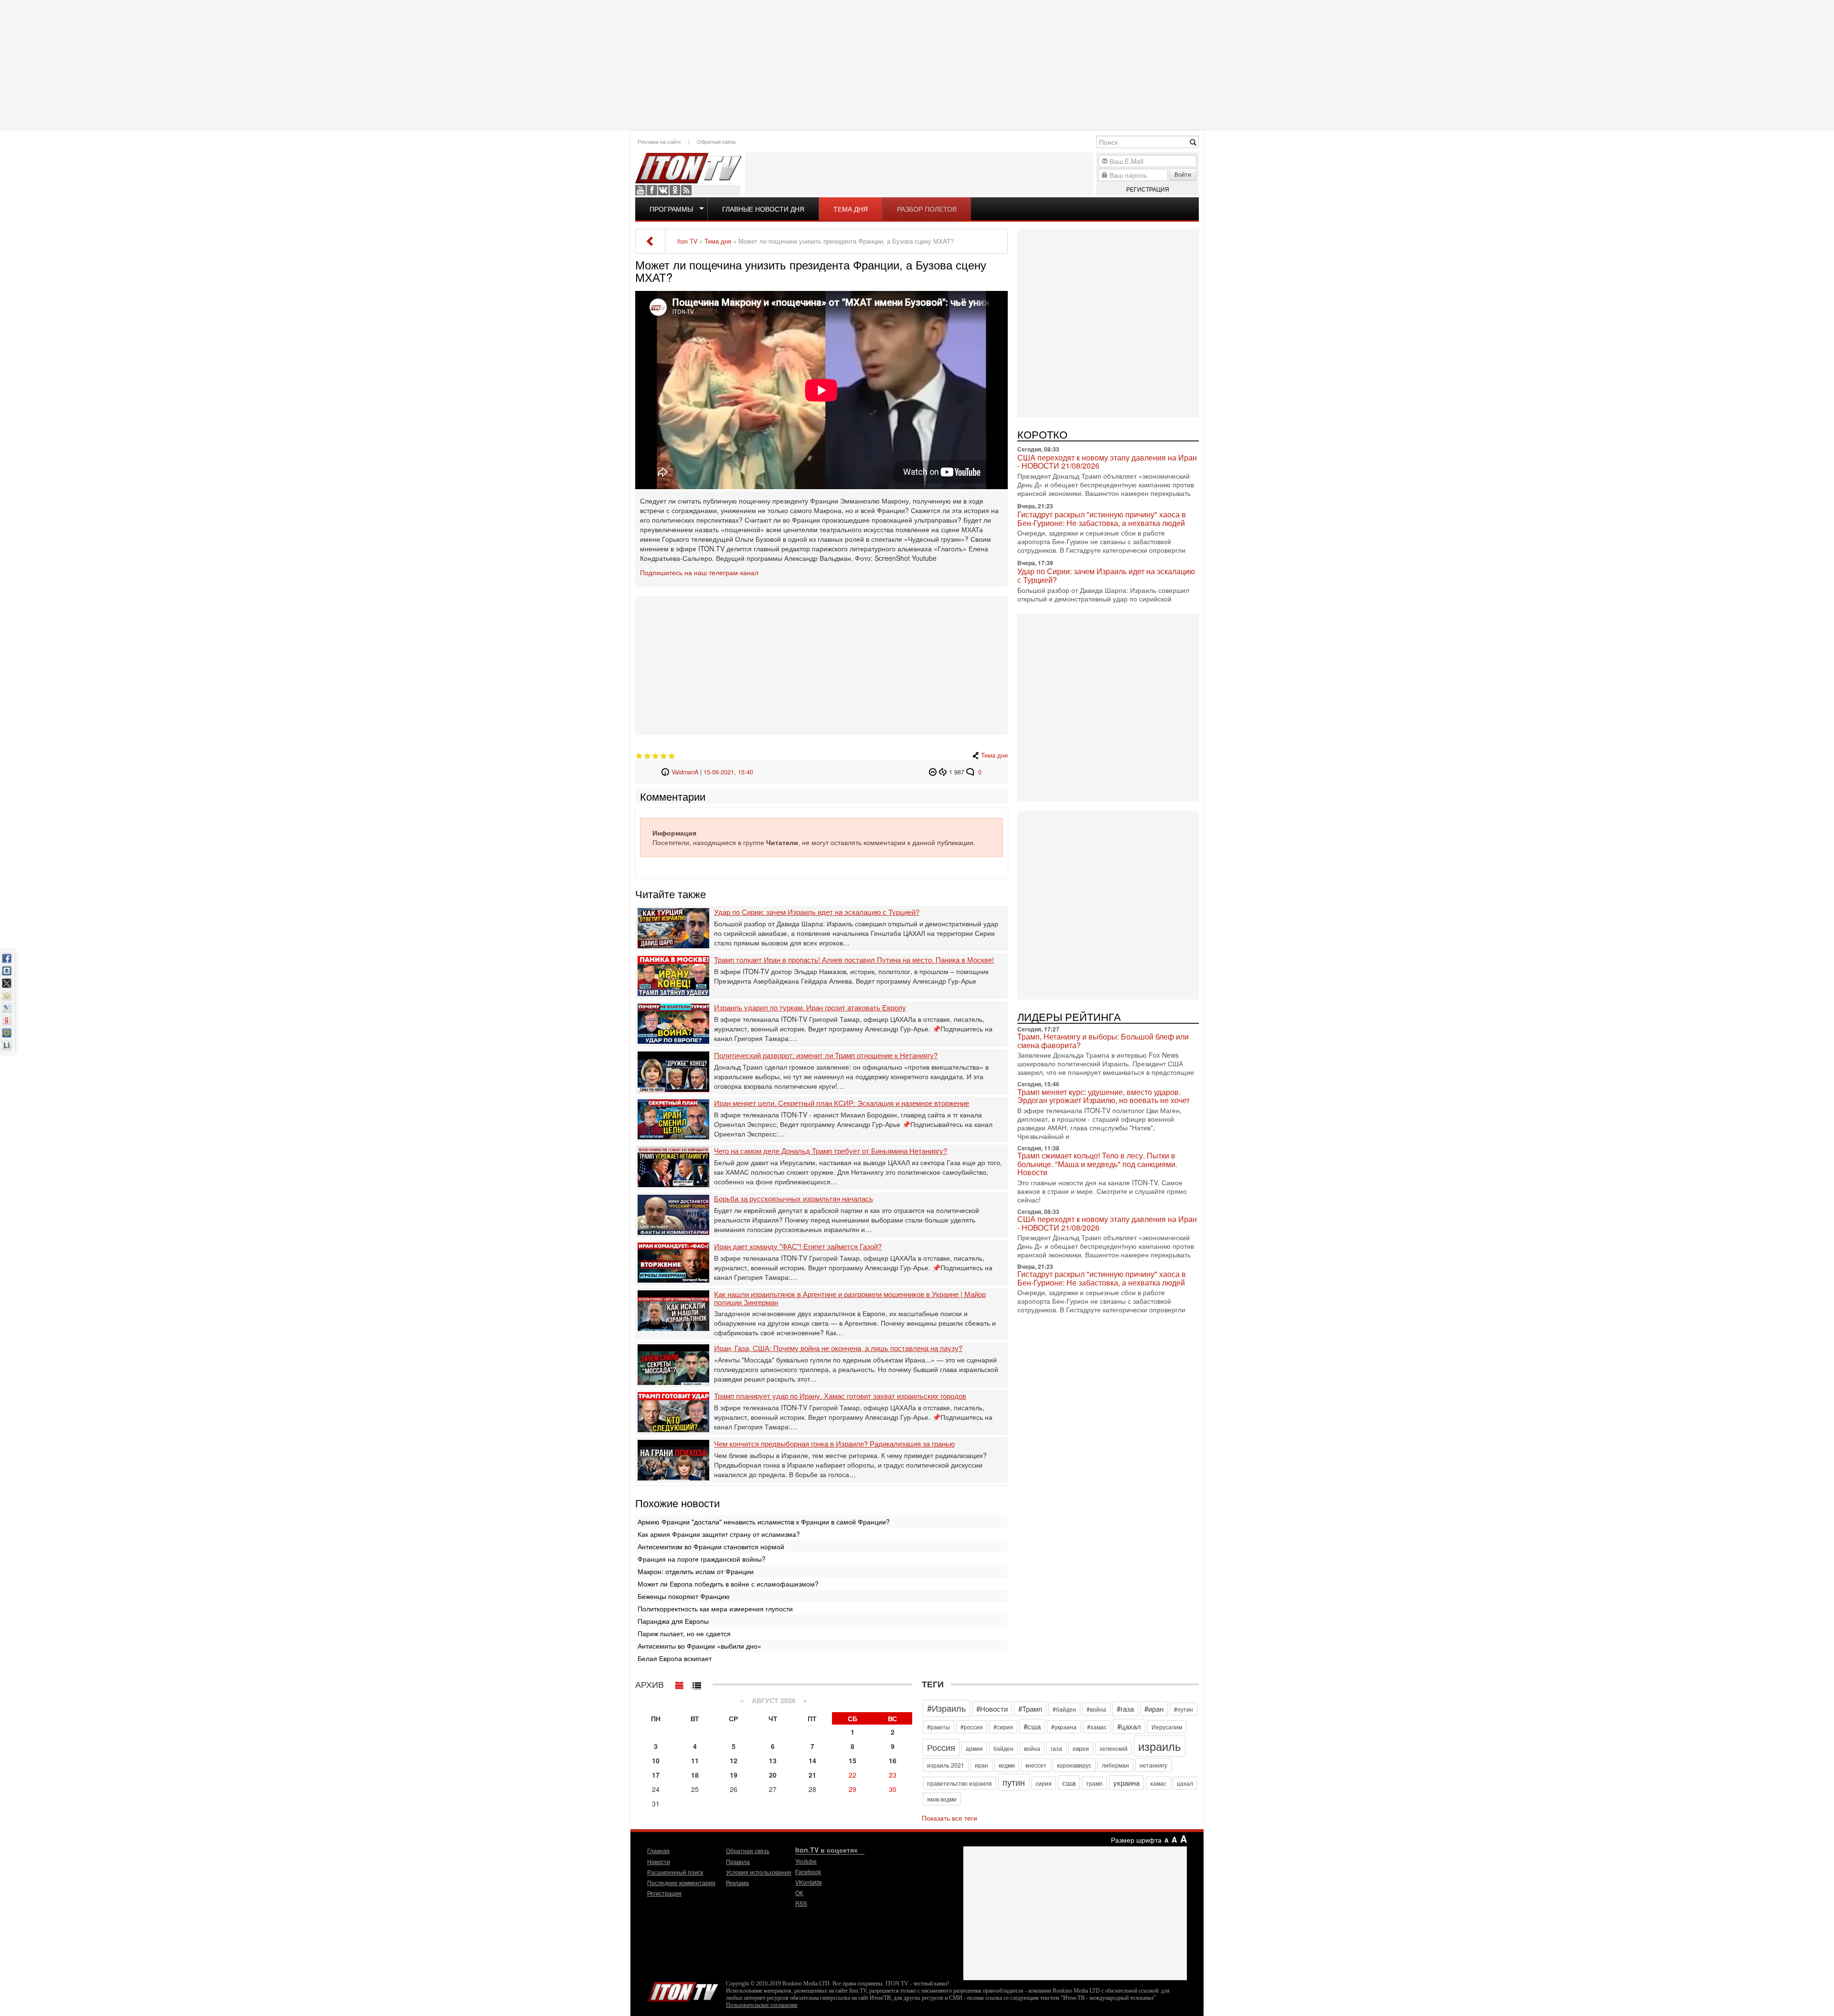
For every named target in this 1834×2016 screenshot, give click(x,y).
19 (734, 1775)
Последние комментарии (681, 1882)
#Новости (992, 1709)
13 (773, 1760)
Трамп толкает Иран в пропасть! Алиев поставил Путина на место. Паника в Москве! (854, 960)
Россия (941, 1747)
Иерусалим (1167, 1727)
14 (812, 1760)
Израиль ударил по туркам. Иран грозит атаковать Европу (810, 1008)
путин (1014, 1782)
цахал (1185, 1783)
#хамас (1097, 1727)
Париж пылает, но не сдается (684, 1633)
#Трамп (1030, 1709)
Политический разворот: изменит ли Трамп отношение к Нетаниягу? (826, 1056)
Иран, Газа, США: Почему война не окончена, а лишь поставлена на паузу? (838, 1348)
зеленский (1114, 1748)
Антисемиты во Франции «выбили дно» (699, 1646)
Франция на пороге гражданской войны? (702, 1559)
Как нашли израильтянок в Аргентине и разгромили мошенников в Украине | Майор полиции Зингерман (850, 1298)
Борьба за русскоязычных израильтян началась (794, 1199)
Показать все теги (949, 1818)
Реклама (737, 1882)
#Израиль (946, 1708)
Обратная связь (716, 141)
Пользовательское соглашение (762, 2005)
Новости (659, 1861)
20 (773, 1775)
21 (812, 1775)
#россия (972, 1727)
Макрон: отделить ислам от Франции (696, 1571)
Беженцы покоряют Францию (684, 1596)
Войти (1183, 174)
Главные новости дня (763, 209)
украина (1126, 1783)
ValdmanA (685, 772)
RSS (686, 190)
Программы (671, 209)
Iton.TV (683, 1990)
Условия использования (759, 1872)
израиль (1160, 1746)
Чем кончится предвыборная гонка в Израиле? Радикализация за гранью (834, 1444)
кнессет (1036, 1765)
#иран (1154, 1709)
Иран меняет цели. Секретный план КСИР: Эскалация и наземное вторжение (842, 1103)
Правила (738, 1861)
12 (734, 1760)
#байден (1064, 1709)
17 (656, 1775)
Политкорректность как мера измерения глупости (715, 1609)
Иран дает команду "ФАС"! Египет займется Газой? (798, 1247)
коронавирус (1074, 1765)
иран (981, 1765)
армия (974, 1748)
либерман (1115, 1765)
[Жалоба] (934, 772)
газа (1056, 1748)
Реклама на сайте (659, 141)
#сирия (1003, 1727)
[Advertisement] (917, 64)
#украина (1064, 1727)
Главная (658, 1850)
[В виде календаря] (680, 1683)
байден (1003, 1748)
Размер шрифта (1136, 1840)
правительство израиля (960, 1783)
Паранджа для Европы (673, 1621)
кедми (1007, 1765)
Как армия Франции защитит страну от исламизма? (719, 1534)
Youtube (640, 190)
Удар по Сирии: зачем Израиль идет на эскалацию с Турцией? (817, 912)
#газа (1125, 1709)
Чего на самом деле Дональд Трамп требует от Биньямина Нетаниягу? (831, 1151)
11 (695, 1760)
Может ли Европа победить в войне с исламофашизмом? (728, 1584)
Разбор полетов (927, 209)
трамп (1094, 1783)
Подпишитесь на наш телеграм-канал (699, 572)
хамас (1158, 1783)
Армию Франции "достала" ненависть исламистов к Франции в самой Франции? (764, 1522)
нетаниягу (1153, 1765)
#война (1096, 1709)
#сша (1032, 1726)
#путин (1184, 1709)
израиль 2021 (946, 1765)
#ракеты (938, 1727)
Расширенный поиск (675, 1872)
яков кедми (942, 1799)
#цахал (1129, 1726)
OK (675, 190)
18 (695, 1775)
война (1032, 1748)
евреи (1081, 1748)
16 (893, 1760)
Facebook (652, 190)
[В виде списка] (697, 1683)
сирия (1044, 1783)
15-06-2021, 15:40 (728, 772)
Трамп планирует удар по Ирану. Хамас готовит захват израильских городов (840, 1396)
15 (853, 1760)
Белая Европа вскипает (675, 1658)
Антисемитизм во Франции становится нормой (711, 1546)
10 (656, 1760)
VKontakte (663, 190)
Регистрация (1148, 189)
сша (1069, 1783)
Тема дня (851, 209)
